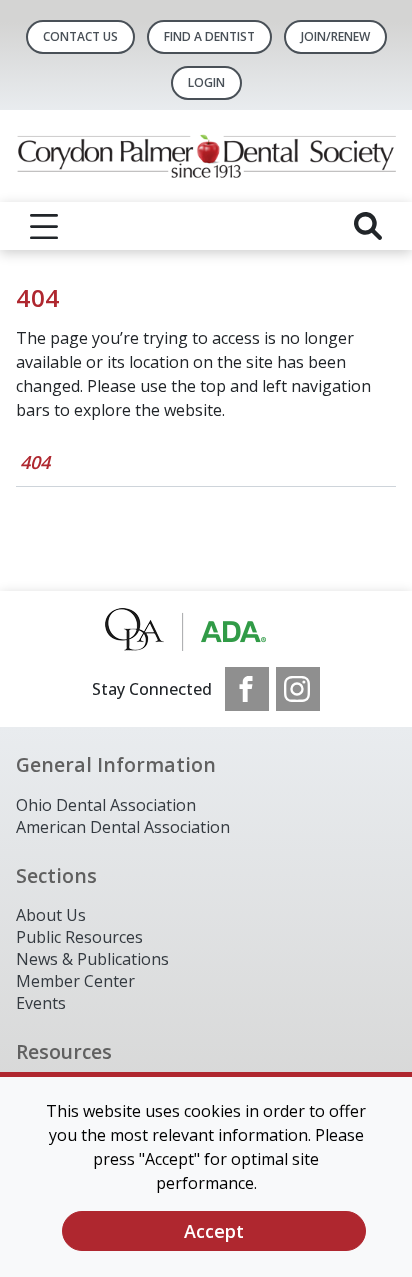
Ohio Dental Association (106, 805)
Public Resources (79, 937)
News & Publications (92, 959)
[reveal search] (368, 226)
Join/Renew (335, 36)
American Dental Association (123, 827)
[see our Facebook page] (247, 689)
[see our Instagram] (298, 689)
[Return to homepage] (206, 156)
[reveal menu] (44, 226)
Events (41, 1003)
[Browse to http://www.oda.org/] (206, 629)
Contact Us (80, 36)
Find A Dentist (209, 36)
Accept (214, 1231)
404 (35, 462)
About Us (51, 915)
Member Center (75, 981)
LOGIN (206, 82)
